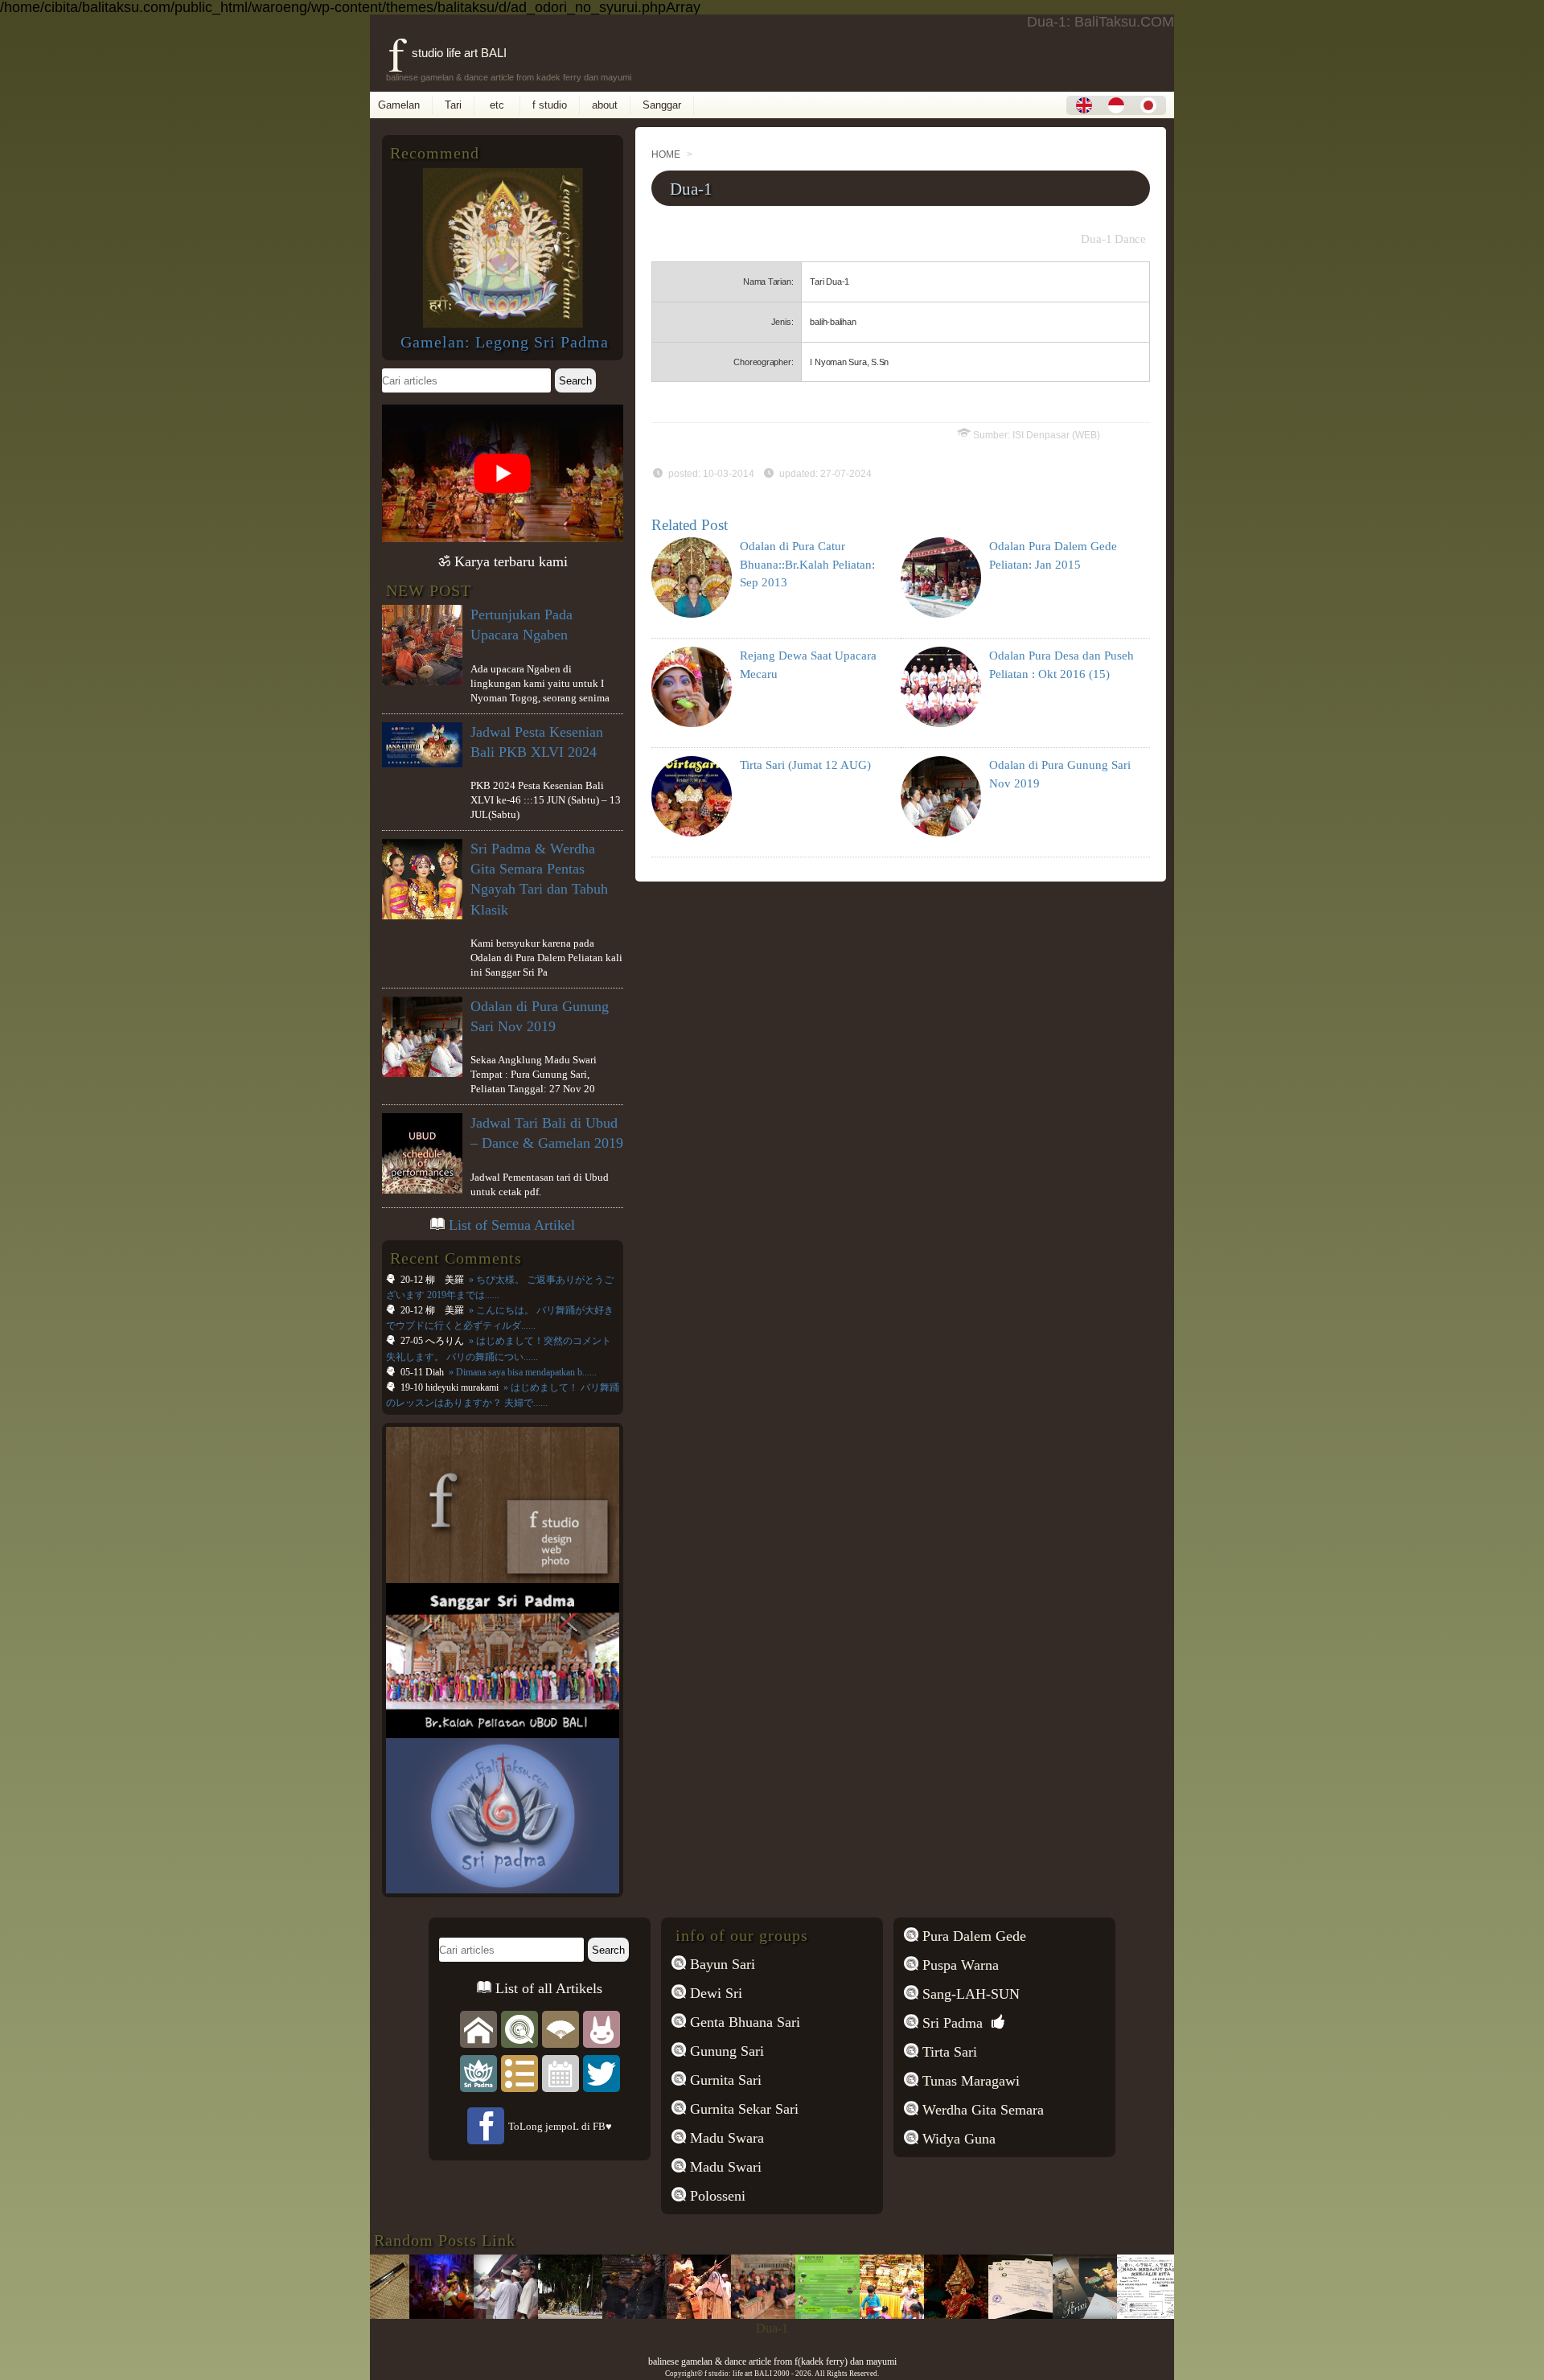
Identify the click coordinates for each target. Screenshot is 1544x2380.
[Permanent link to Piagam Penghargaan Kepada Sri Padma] (979, 2314)
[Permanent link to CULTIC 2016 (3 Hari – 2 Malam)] (786, 2314)
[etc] (519, 2073)
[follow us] (602, 2073)
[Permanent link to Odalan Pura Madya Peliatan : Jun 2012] (657, 2314)
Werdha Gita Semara (981, 2110)
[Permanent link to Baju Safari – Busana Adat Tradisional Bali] (593, 2314)
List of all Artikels (547, 1988)
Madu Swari (724, 2167)
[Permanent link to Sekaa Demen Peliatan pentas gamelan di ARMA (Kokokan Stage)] (721, 2314)
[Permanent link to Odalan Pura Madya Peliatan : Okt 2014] (850, 2314)
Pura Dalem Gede (972, 1936)
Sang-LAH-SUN (969, 1994)
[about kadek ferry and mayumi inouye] (602, 2029)
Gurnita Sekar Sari (742, 2109)
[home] (478, 2029)
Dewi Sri (714, 1993)
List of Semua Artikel (512, 1225)
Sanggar (662, 105)
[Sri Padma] (478, 2073)
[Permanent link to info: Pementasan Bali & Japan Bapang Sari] (1107, 2314)
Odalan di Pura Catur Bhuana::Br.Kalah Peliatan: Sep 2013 (807, 564)
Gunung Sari (725, 2051)
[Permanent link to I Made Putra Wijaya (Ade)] (914, 2314)
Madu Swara (725, 2138)
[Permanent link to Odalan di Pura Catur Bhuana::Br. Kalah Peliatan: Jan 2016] (400, 2314)
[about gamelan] (519, 2029)
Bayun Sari (721, 1964)
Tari (453, 105)
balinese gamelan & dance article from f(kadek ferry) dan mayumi (772, 2362)
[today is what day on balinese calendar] (561, 2073)
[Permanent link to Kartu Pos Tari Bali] (1043, 2314)
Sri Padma (951, 2023)
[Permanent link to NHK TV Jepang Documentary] (464, 2314)
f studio (550, 105)
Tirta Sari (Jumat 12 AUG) (805, 765)
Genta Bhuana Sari (743, 2022)
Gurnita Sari (724, 2080)
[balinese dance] (561, 2029)
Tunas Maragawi (969, 2081)
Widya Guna (957, 2139)
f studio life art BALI (448, 53)
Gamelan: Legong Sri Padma (505, 342)
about (605, 105)
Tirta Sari (948, 2052)
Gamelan (399, 105)
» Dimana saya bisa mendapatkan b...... (522, 1372)
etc (497, 105)
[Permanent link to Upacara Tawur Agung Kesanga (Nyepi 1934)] (528, 2314)
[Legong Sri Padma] (503, 323)
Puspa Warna (959, 1965)
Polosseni (716, 2196)
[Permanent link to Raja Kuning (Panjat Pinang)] (1172, 2314)
